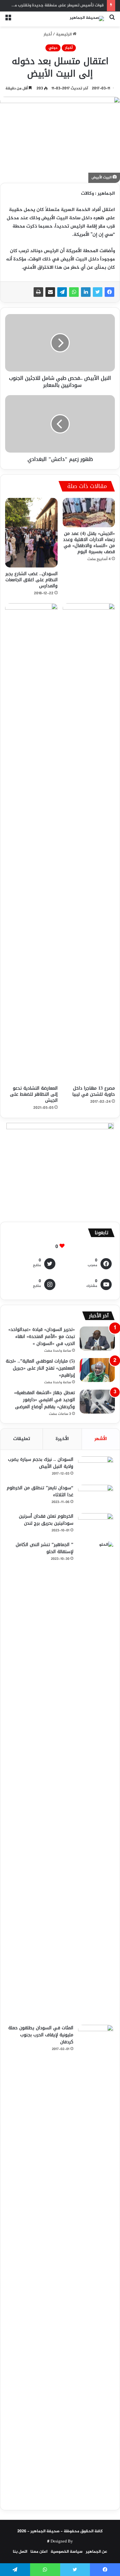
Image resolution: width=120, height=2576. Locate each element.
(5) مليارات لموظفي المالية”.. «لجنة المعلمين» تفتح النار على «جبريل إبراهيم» (40, 1368)
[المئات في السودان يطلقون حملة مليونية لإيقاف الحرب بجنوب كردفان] (96, 2264)
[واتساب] (74, 292)
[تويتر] (98, 292)
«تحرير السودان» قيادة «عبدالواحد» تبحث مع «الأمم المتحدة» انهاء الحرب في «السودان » (42, 1337)
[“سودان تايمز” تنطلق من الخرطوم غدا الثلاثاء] (96, 1497)
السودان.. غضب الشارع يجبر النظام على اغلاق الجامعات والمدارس (32, 580)
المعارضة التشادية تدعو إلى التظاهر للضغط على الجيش (34, 1094)
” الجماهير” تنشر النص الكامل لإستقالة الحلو (44, 1548)
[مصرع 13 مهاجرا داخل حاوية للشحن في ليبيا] (89, 843)
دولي (53, 48)
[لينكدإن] (86, 292)
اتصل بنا (20, 2552)
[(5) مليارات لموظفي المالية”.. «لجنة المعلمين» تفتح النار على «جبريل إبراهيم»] (97, 1370)
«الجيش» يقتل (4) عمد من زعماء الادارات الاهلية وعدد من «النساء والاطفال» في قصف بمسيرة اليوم (89, 543)
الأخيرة (62, 1439)
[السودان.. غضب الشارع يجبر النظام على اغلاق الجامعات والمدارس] (31, 533)
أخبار (48, 34)
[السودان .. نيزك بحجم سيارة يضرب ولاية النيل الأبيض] (96, 1468)
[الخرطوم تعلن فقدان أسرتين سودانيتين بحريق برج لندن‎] (96, 1525)
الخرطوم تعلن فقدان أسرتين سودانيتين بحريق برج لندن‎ (46, 1520)
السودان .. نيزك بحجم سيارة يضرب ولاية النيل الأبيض (41, 1463)
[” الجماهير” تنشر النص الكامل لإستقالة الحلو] (96, 1781)
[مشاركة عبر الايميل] (50, 292)
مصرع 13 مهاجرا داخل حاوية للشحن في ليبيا (94, 1091)
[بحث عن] (112, 21)
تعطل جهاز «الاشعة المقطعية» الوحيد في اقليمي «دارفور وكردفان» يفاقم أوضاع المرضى (44, 1400)
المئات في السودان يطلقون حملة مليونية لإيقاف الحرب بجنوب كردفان (41, 2035)
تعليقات (22, 1439)
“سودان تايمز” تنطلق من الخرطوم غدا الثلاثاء (40, 1491)
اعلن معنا (39, 2552)
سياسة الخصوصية (67, 2552)
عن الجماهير (96, 2552)
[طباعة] (38, 292)
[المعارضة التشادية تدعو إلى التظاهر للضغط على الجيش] (31, 843)
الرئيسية (64, 34)
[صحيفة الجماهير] (87, 19)
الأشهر (101, 1439)
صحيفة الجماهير (45, 2531)
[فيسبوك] (109, 292)
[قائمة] (8, 21)
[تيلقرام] (62, 292)
